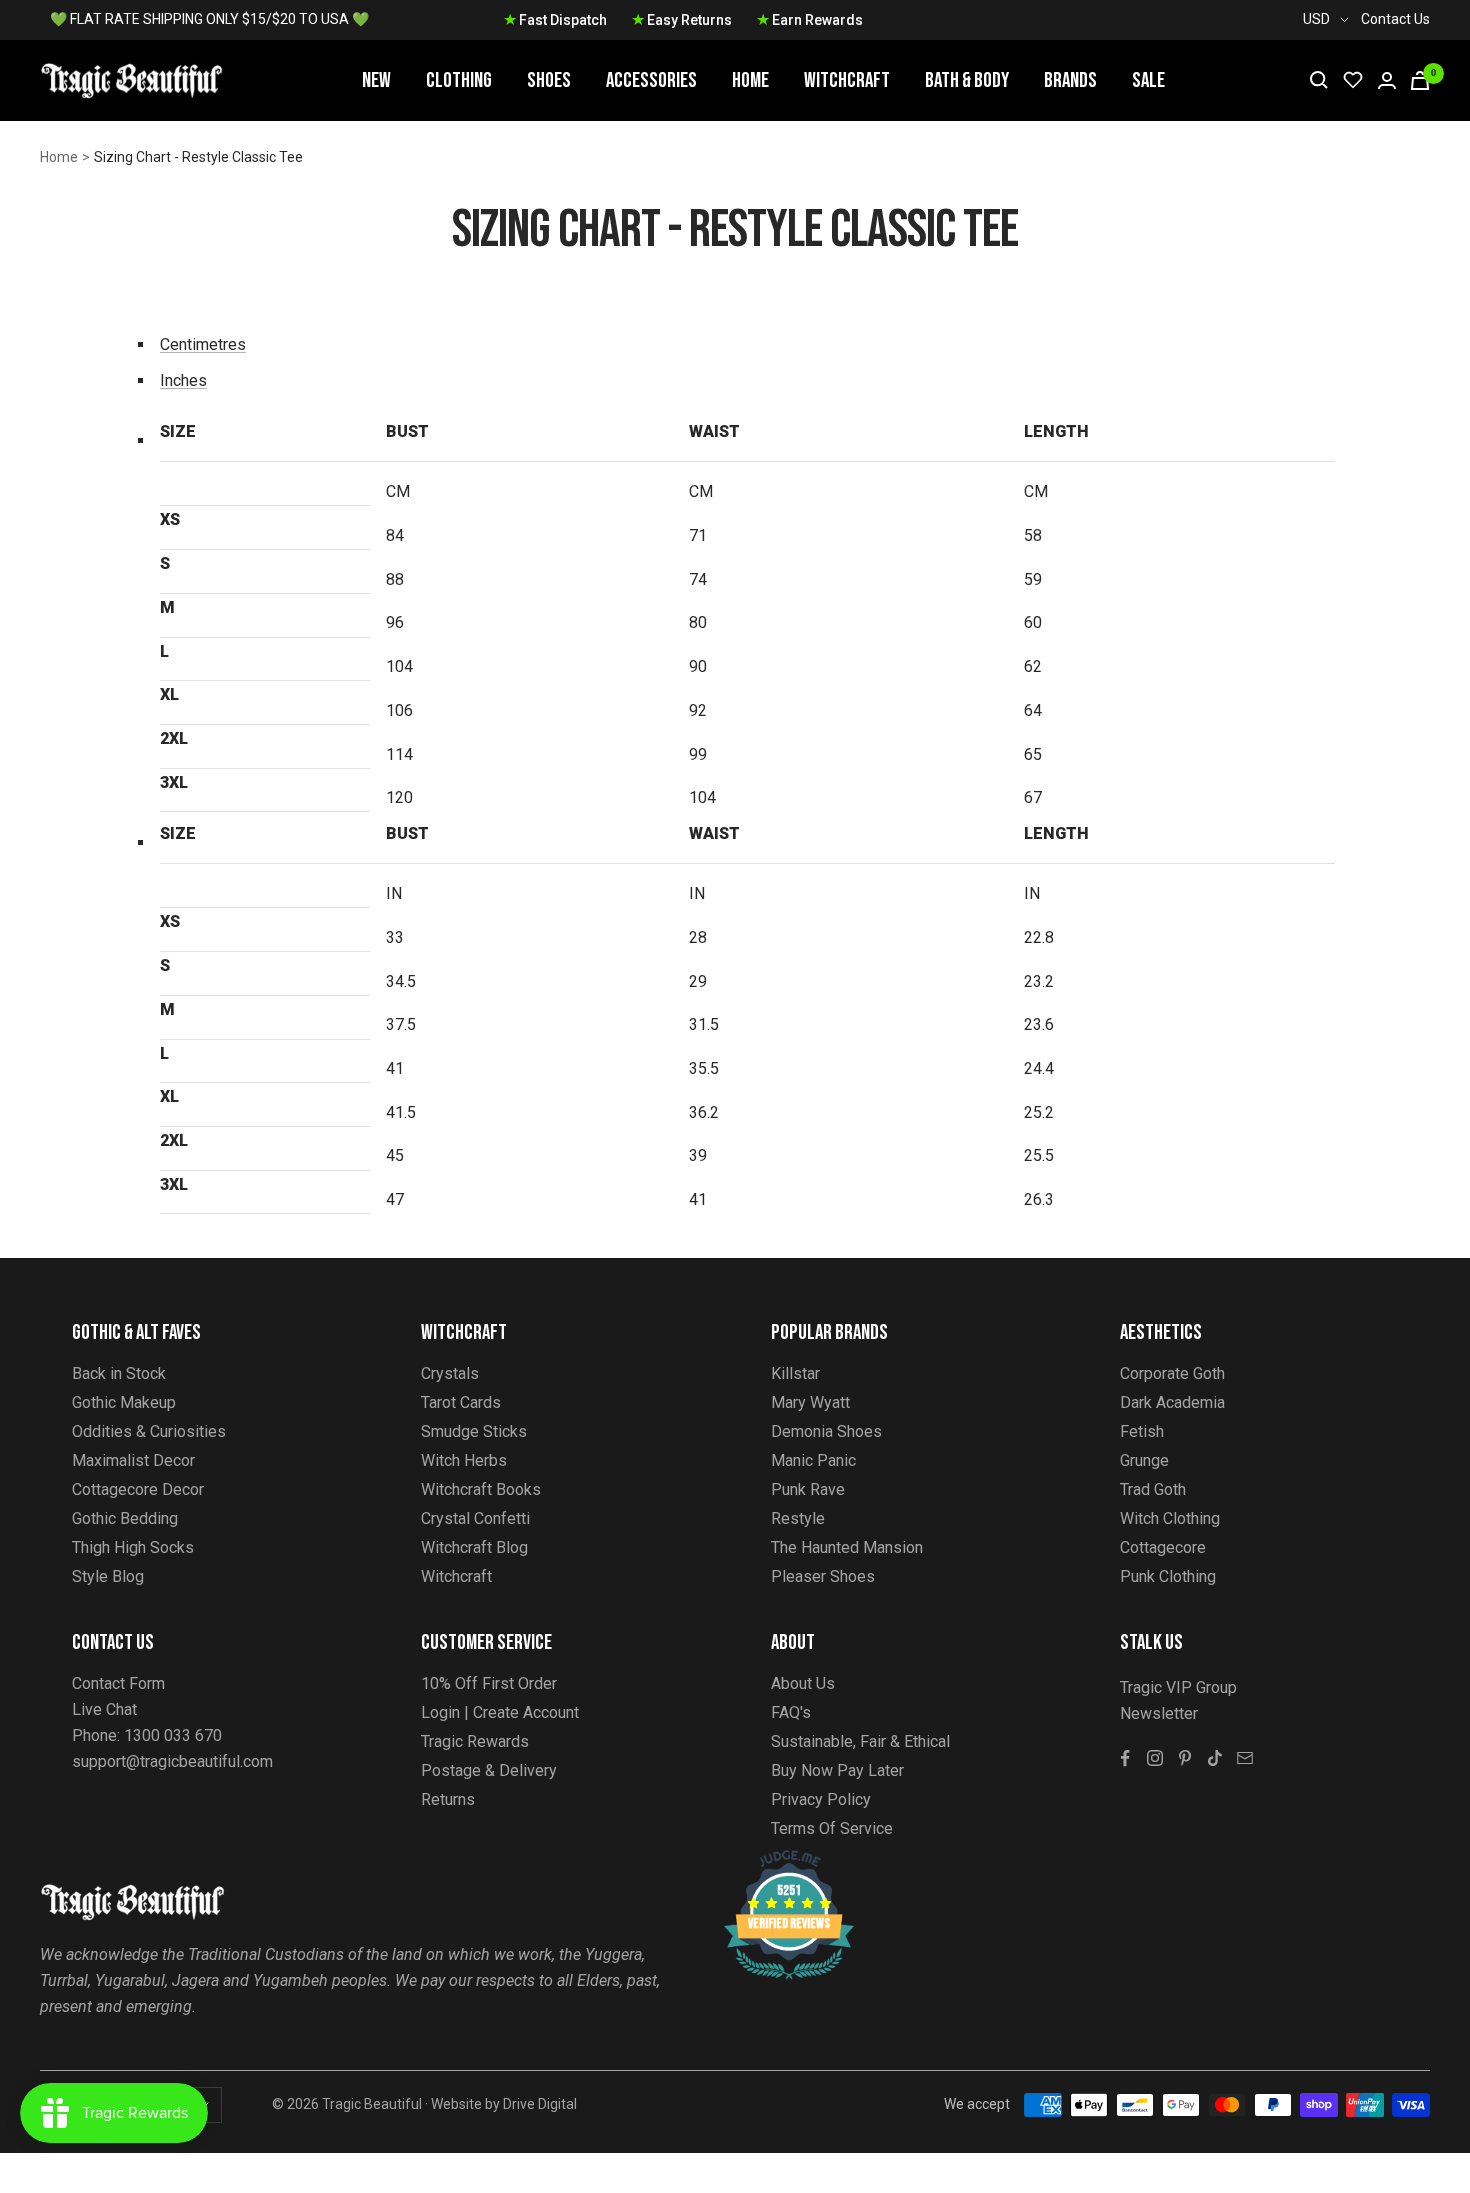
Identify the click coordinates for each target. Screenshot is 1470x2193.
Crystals (450, 1373)
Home (750, 80)
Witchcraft (847, 80)
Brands (1070, 80)
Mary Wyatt (810, 1402)
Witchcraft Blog (474, 1547)
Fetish (1142, 1431)
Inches (183, 380)
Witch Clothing (1170, 1518)
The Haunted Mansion (847, 1547)
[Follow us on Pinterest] (1185, 1758)
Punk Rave (808, 1489)
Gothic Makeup (124, 1402)
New (376, 80)
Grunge (1144, 1460)
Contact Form (118, 1683)
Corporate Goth (1172, 1373)
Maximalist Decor (133, 1460)
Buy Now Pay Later (837, 1770)
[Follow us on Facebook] (1125, 1758)
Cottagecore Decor (138, 1489)
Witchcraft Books (481, 1489)
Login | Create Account (500, 1712)
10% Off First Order (489, 1683)
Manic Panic (813, 1460)
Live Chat (104, 1709)
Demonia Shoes (826, 1431)
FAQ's (791, 1712)
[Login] (1387, 80)
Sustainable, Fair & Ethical (860, 1741)
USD (1316, 19)
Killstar (795, 1373)
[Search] (1319, 80)
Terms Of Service (832, 1828)
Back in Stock (119, 1373)
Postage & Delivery (489, 1770)
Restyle (798, 1518)
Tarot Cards (461, 1402)
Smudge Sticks (474, 1431)
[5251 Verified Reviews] (771, 1860)
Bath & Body (967, 80)
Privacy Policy (821, 1799)
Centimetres (203, 344)
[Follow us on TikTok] (1215, 1758)
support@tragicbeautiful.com (172, 1761)
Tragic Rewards (475, 1741)
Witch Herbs (464, 1460)
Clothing (459, 80)
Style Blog (108, 1576)
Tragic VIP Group (1178, 1687)
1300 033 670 (173, 1735)
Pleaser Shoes (823, 1576)
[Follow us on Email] (1245, 1758)
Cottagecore (1163, 1547)
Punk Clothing (1168, 1576)
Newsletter (1159, 1713)
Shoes (549, 80)
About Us (803, 1683)
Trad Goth (1153, 1489)
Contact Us (1395, 19)
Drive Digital (540, 2104)
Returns (448, 1799)
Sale (1148, 80)
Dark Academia (1172, 1402)
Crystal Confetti (475, 1518)
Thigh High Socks (133, 1547)
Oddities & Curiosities (149, 1431)
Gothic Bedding (125, 1518)
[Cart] (1420, 80)
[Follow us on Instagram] (1155, 1758)
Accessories (651, 80)
